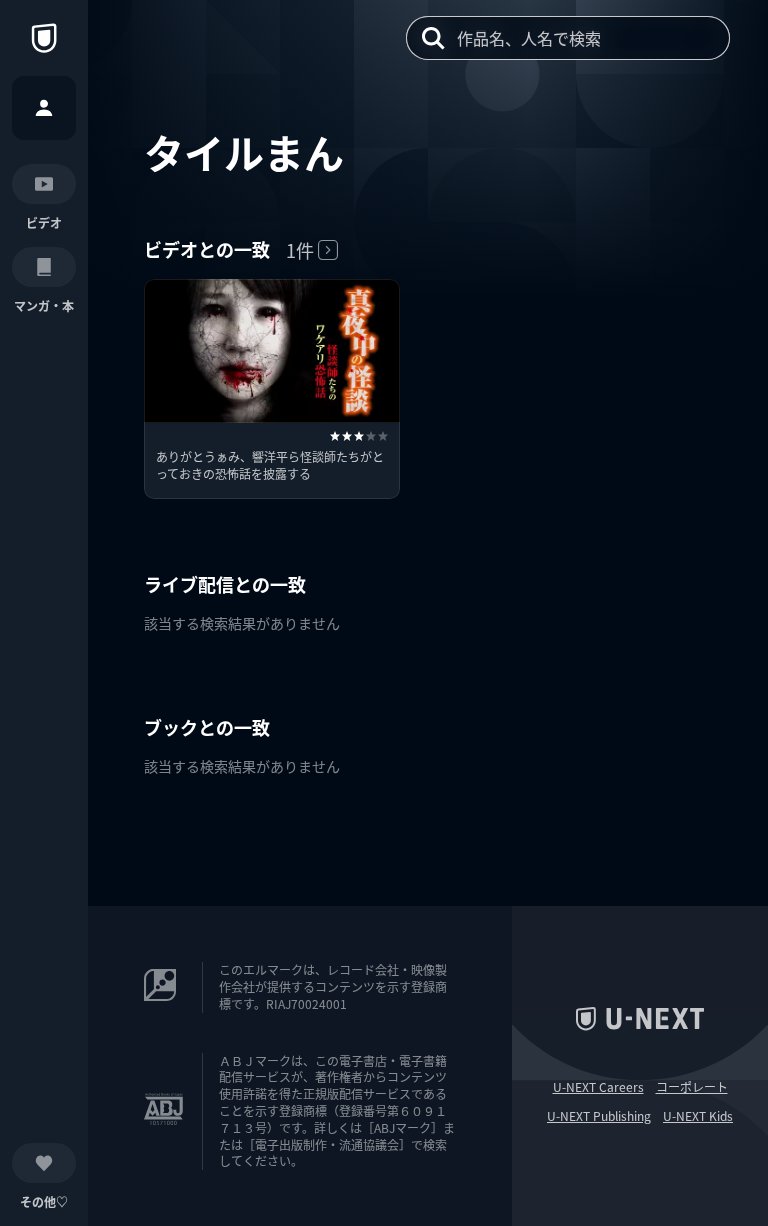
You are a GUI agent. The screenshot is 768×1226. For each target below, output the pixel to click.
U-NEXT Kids (698, 1116)
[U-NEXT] (44, 38)
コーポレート (692, 1087)
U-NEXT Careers (598, 1087)
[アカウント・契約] (44, 108)
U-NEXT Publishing (599, 1116)
